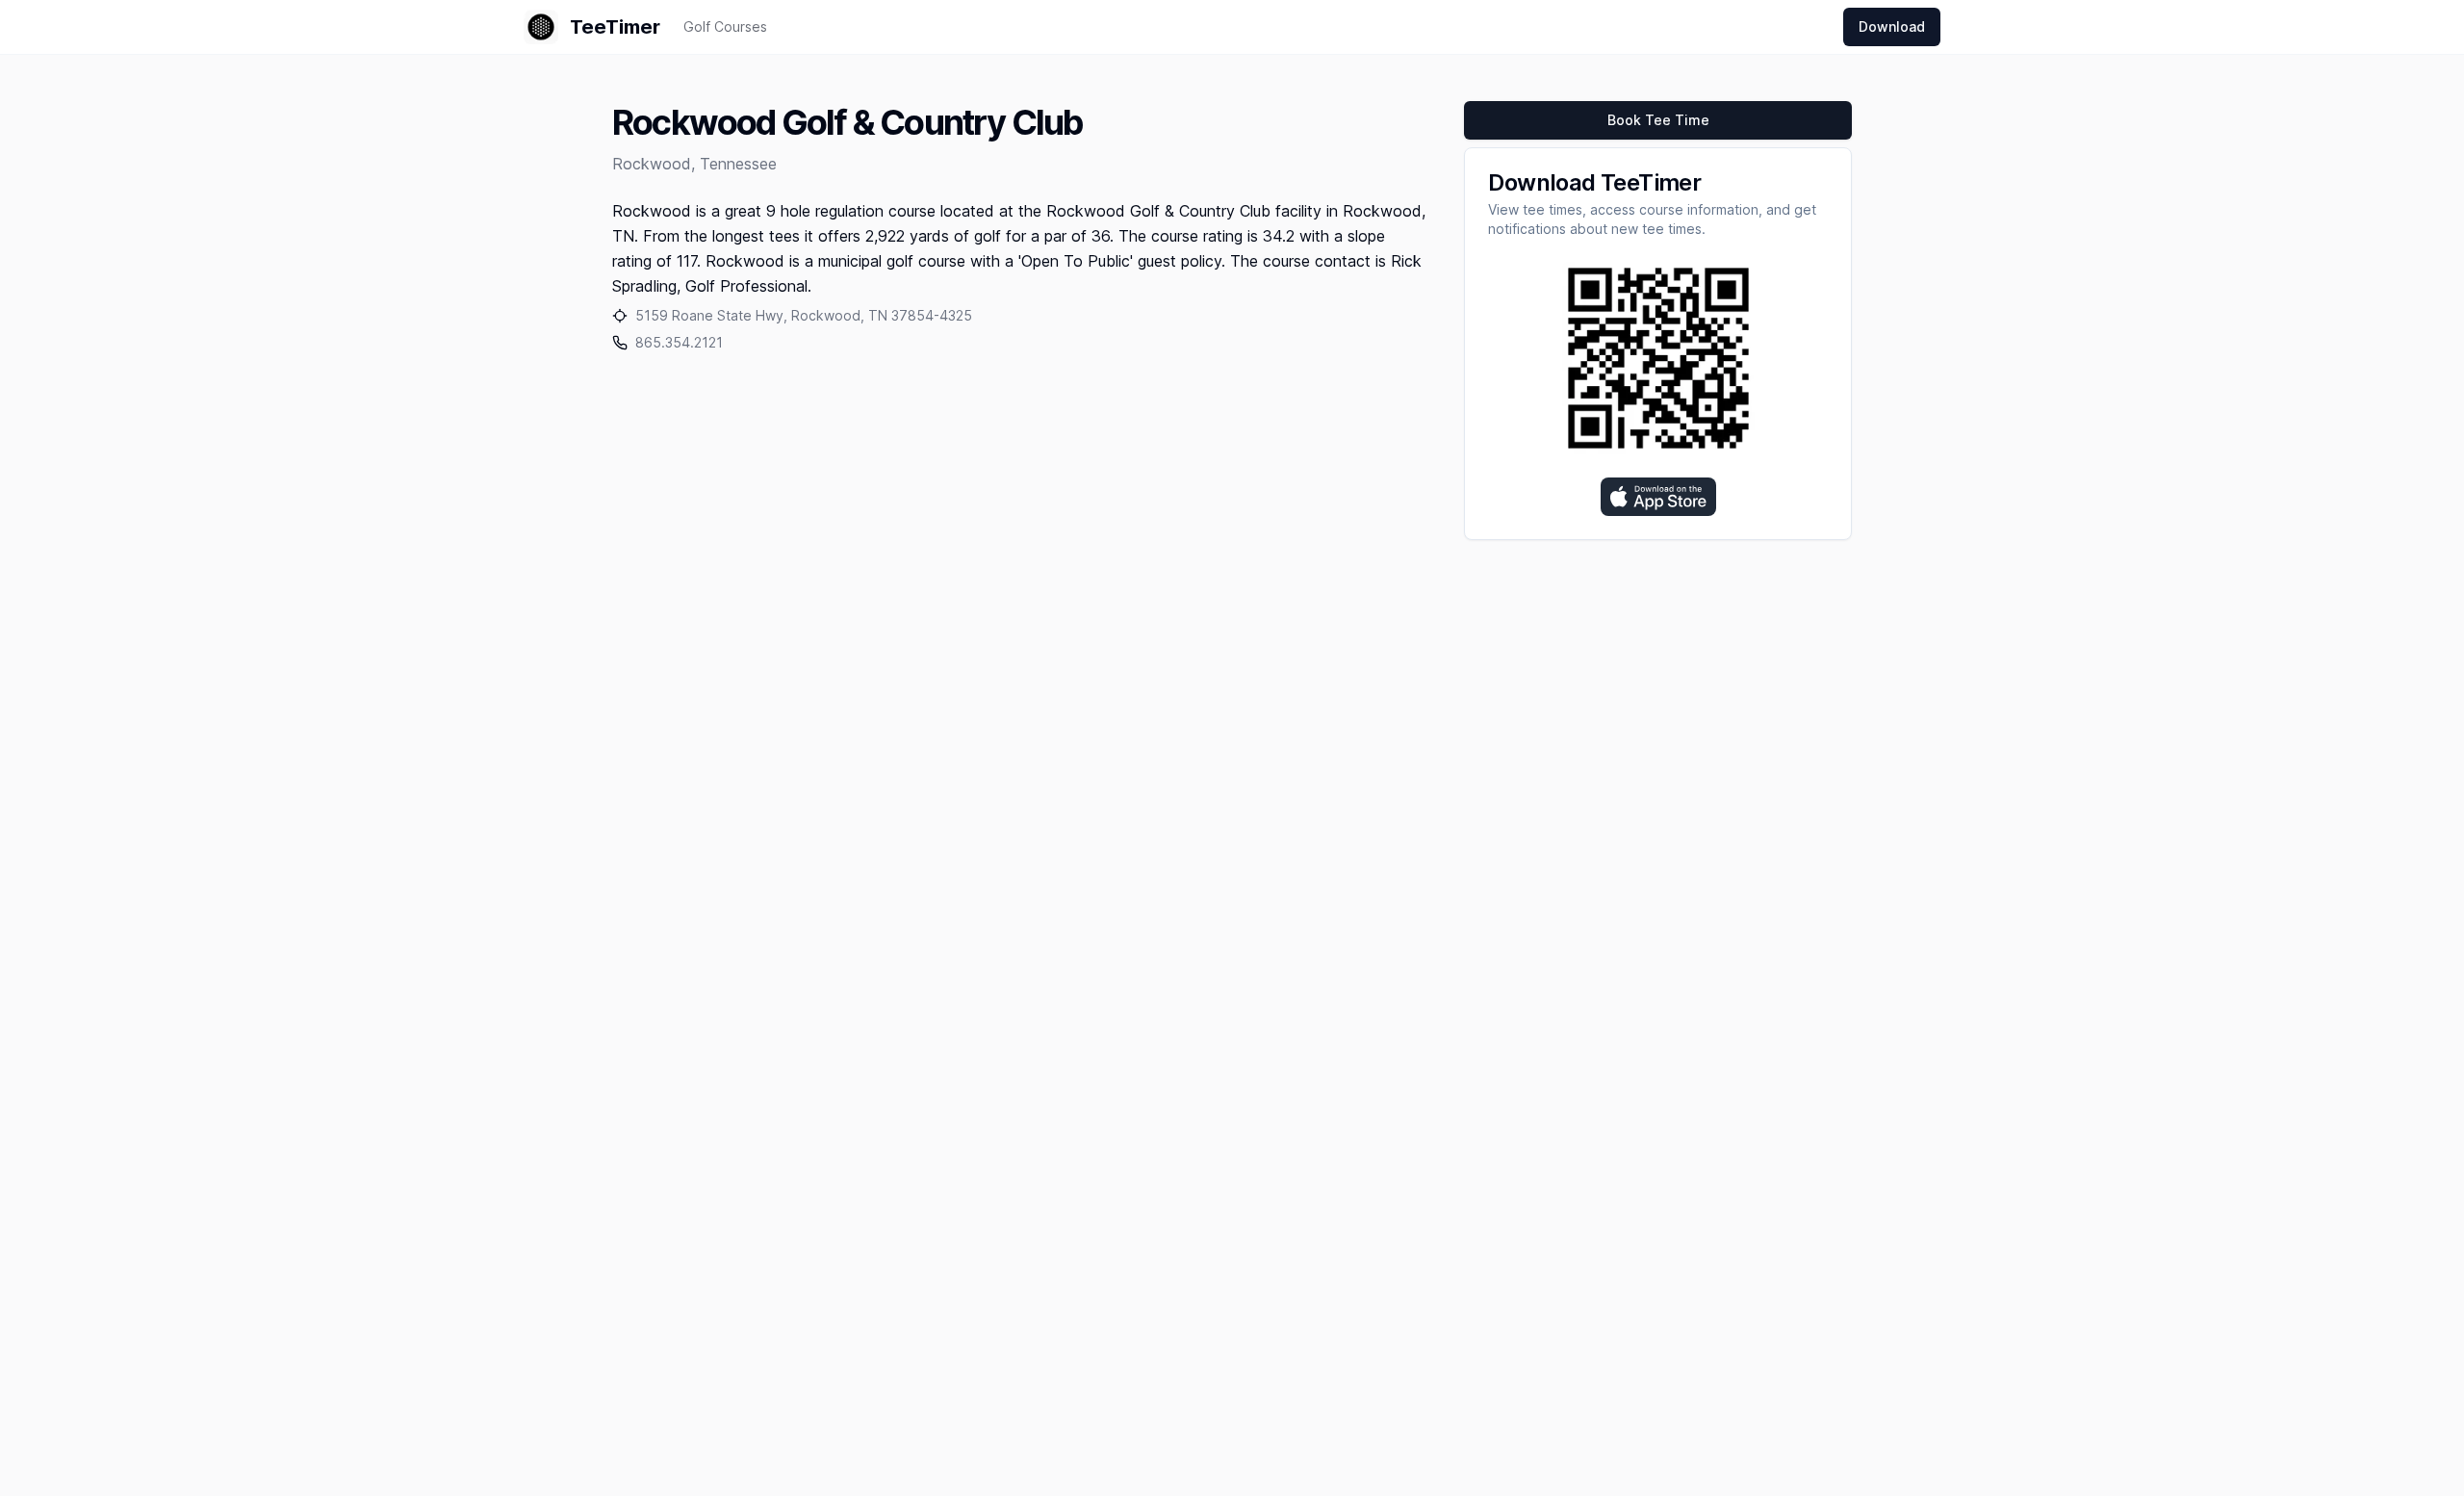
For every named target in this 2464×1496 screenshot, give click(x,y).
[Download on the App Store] (1658, 497)
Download (1892, 26)
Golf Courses (725, 26)
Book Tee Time (1658, 120)
